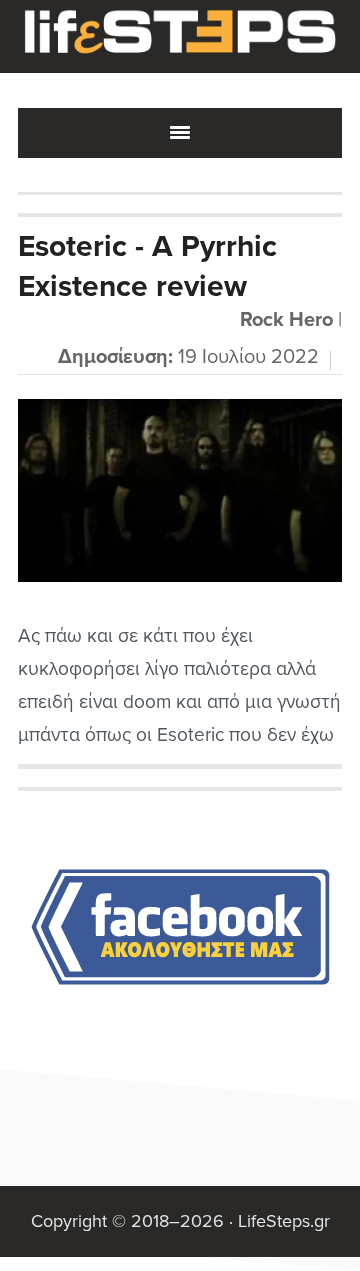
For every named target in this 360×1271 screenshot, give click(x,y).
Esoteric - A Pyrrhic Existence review (147, 266)
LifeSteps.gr (180, 37)
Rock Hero (286, 320)
